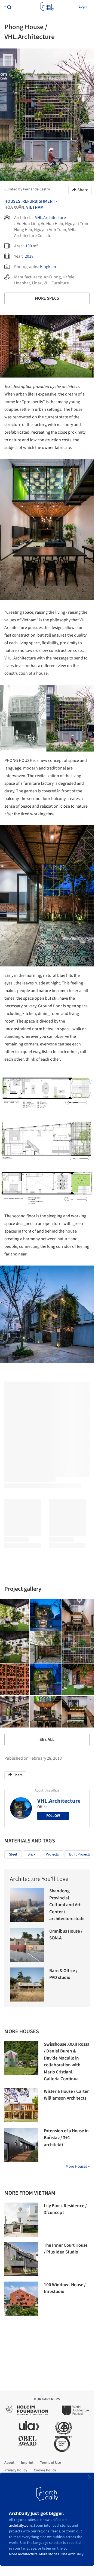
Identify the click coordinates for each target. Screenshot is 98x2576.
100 (29, 246)
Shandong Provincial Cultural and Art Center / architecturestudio (68, 1905)
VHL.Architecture (50, 218)
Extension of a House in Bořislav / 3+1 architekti (66, 2138)
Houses (12, 201)
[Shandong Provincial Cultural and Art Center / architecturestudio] (27, 1905)
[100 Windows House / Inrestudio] (21, 2299)
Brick (31, 1854)
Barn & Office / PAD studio (63, 1974)
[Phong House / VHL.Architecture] (46, 1615)
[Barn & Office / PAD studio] (27, 1985)
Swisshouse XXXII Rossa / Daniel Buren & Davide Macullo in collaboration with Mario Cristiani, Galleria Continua (67, 2062)
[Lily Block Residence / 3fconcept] (21, 2220)
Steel (13, 1854)
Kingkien (48, 267)
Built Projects (80, 1854)
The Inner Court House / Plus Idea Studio (66, 2249)
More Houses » (78, 2166)
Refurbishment (39, 201)
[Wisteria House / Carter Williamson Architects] (21, 2105)
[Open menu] (7, 7)
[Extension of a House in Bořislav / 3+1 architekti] (21, 2145)
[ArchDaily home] (47, 7)
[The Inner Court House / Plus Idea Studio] (21, 2259)
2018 (29, 256)
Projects (52, 1854)
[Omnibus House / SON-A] (27, 1945)
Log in (84, 7)
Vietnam (35, 207)
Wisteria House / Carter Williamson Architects (66, 2095)
